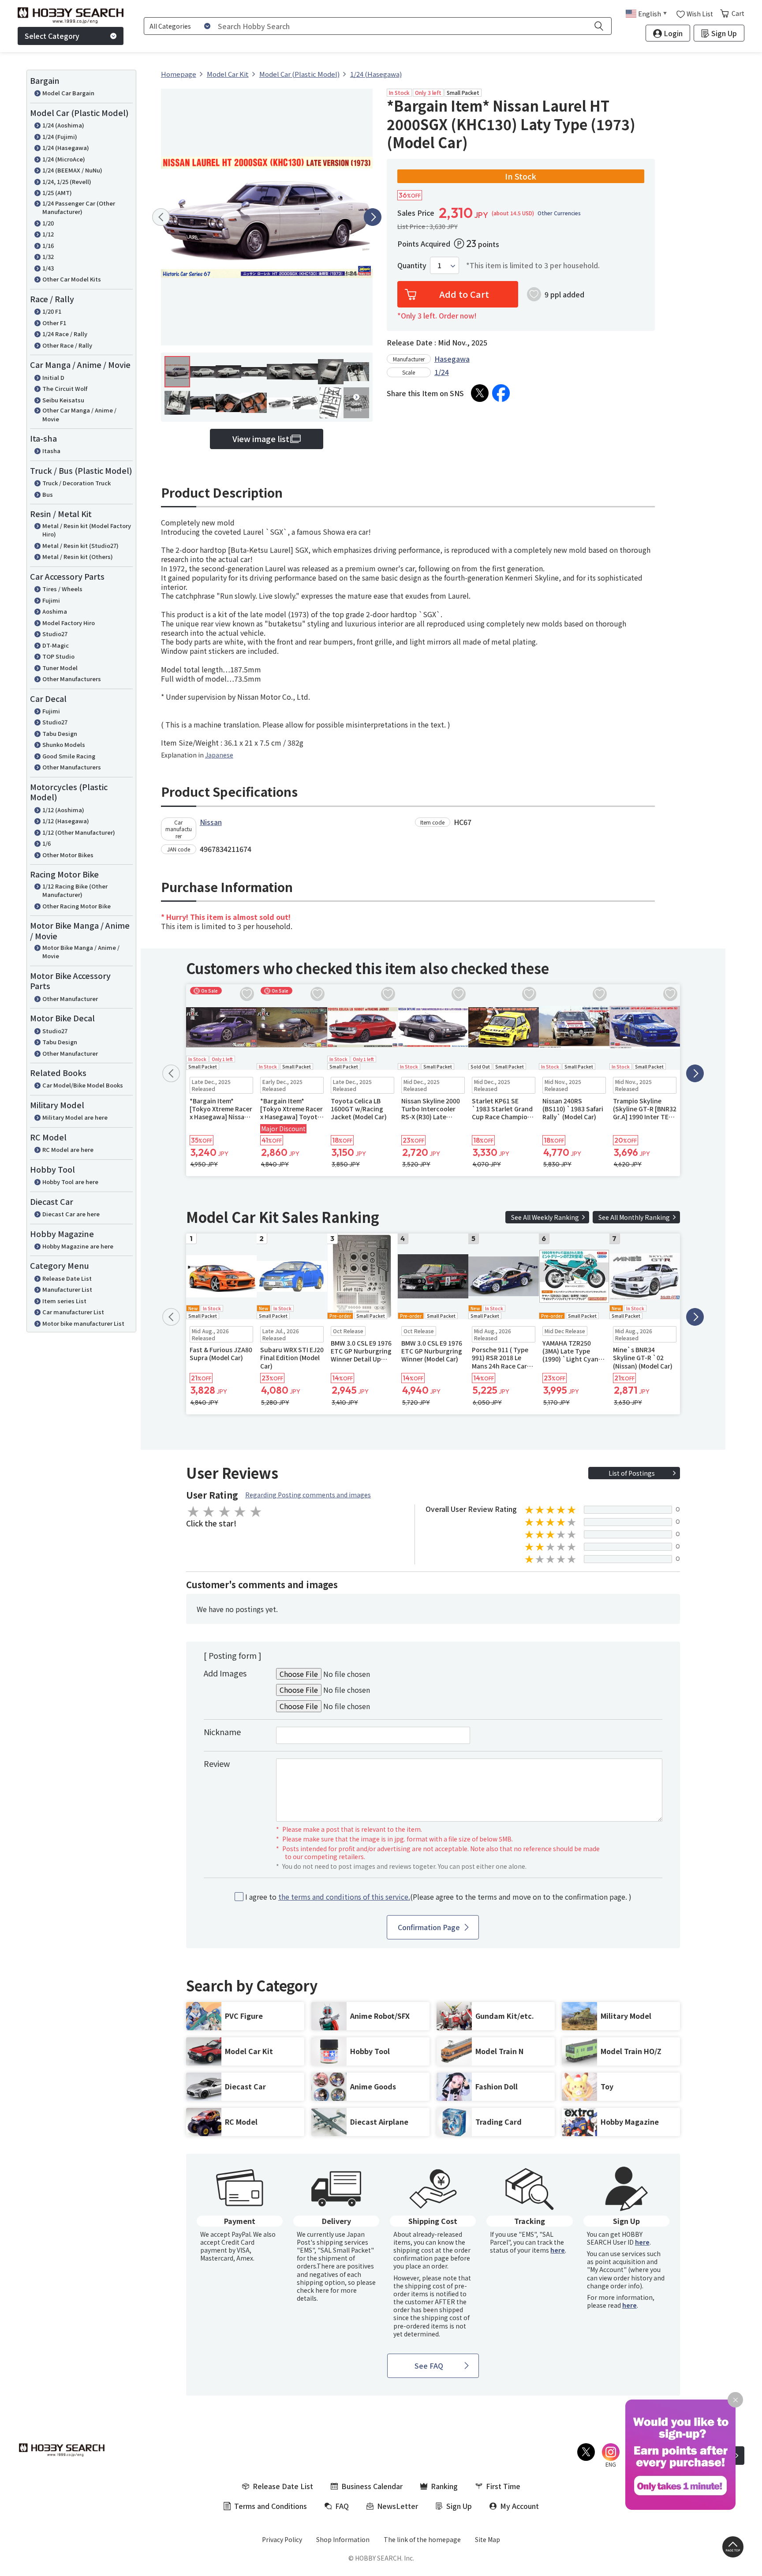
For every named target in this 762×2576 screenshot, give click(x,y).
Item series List (64, 1301)
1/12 (48, 234)
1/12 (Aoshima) (63, 810)
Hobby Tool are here (70, 1182)
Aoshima (55, 611)
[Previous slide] (161, 217)
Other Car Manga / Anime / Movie (79, 414)
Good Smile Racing (69, 756)
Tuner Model (60, 668)
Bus (48, 494)
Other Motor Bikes (68, 855)
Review (217, 1763)
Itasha (51, 451)
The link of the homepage (422, 2539)
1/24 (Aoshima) (63, 125)
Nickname (222, 1732)
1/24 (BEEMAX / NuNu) (72, 170)
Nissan (211, 822)
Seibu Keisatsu (63, 400)
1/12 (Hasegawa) (66, 821)
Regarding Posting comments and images (308, 1495)
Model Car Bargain (68, 93)
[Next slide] (373, 217)
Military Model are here (75, 1117)
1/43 (48, 268)
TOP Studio (58, 656)
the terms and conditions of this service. (344, 1897)
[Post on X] (480, 393)
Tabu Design (60, 733)
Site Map (487, 2539)
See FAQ (429, 2366)
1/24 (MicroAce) (64, 159)
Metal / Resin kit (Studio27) (80, 546)
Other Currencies (559, 213)
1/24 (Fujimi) (60, 137)
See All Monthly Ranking (634, 1217)
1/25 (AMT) (57, 193)
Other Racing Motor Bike (77, 906)
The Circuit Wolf (65, 388)
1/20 (48, 223)
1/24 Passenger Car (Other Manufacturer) (79, 208)
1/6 (47, 843)
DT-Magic (56, 645)
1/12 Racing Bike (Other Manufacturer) (75, 891)
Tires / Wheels (62, 589)
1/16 (48, 246)
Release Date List (67, 1278)
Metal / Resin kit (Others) (78, 557)
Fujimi (51, 600)
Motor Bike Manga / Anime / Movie (81, 952)
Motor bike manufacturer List (83, 1323)
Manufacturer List (67, 1289)
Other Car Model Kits (72, 279)
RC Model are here (68, 1149)
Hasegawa (452, 359)
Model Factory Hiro (69, 623)
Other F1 (54, 323)
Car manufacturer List (73, 1312)
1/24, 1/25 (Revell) (67, 182)
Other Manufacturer (70, 999)
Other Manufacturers (72, 679)
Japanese (219, 755)
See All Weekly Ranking (545, 1217)
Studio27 (55, 634)
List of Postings (632, 1473)
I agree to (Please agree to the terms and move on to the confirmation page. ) (438, 1897)
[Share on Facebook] (501, 393)
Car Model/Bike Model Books (83, 1085)
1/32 (48, 257)
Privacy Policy (282, 2539)
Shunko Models (64, 744)
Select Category (52, 36)
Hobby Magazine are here (78, 1246)
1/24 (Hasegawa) (66, 148)
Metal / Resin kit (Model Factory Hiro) (87, 530)
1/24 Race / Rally (65, 334)
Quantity (412, 265)
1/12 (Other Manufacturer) (79, 832)
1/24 (442, 372)
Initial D (53, 377)
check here (313, 2290)
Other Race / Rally (67, 345)
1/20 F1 (52, 311)
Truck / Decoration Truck (77, 483)
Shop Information (343, 2539)
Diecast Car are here (71, 1214)
